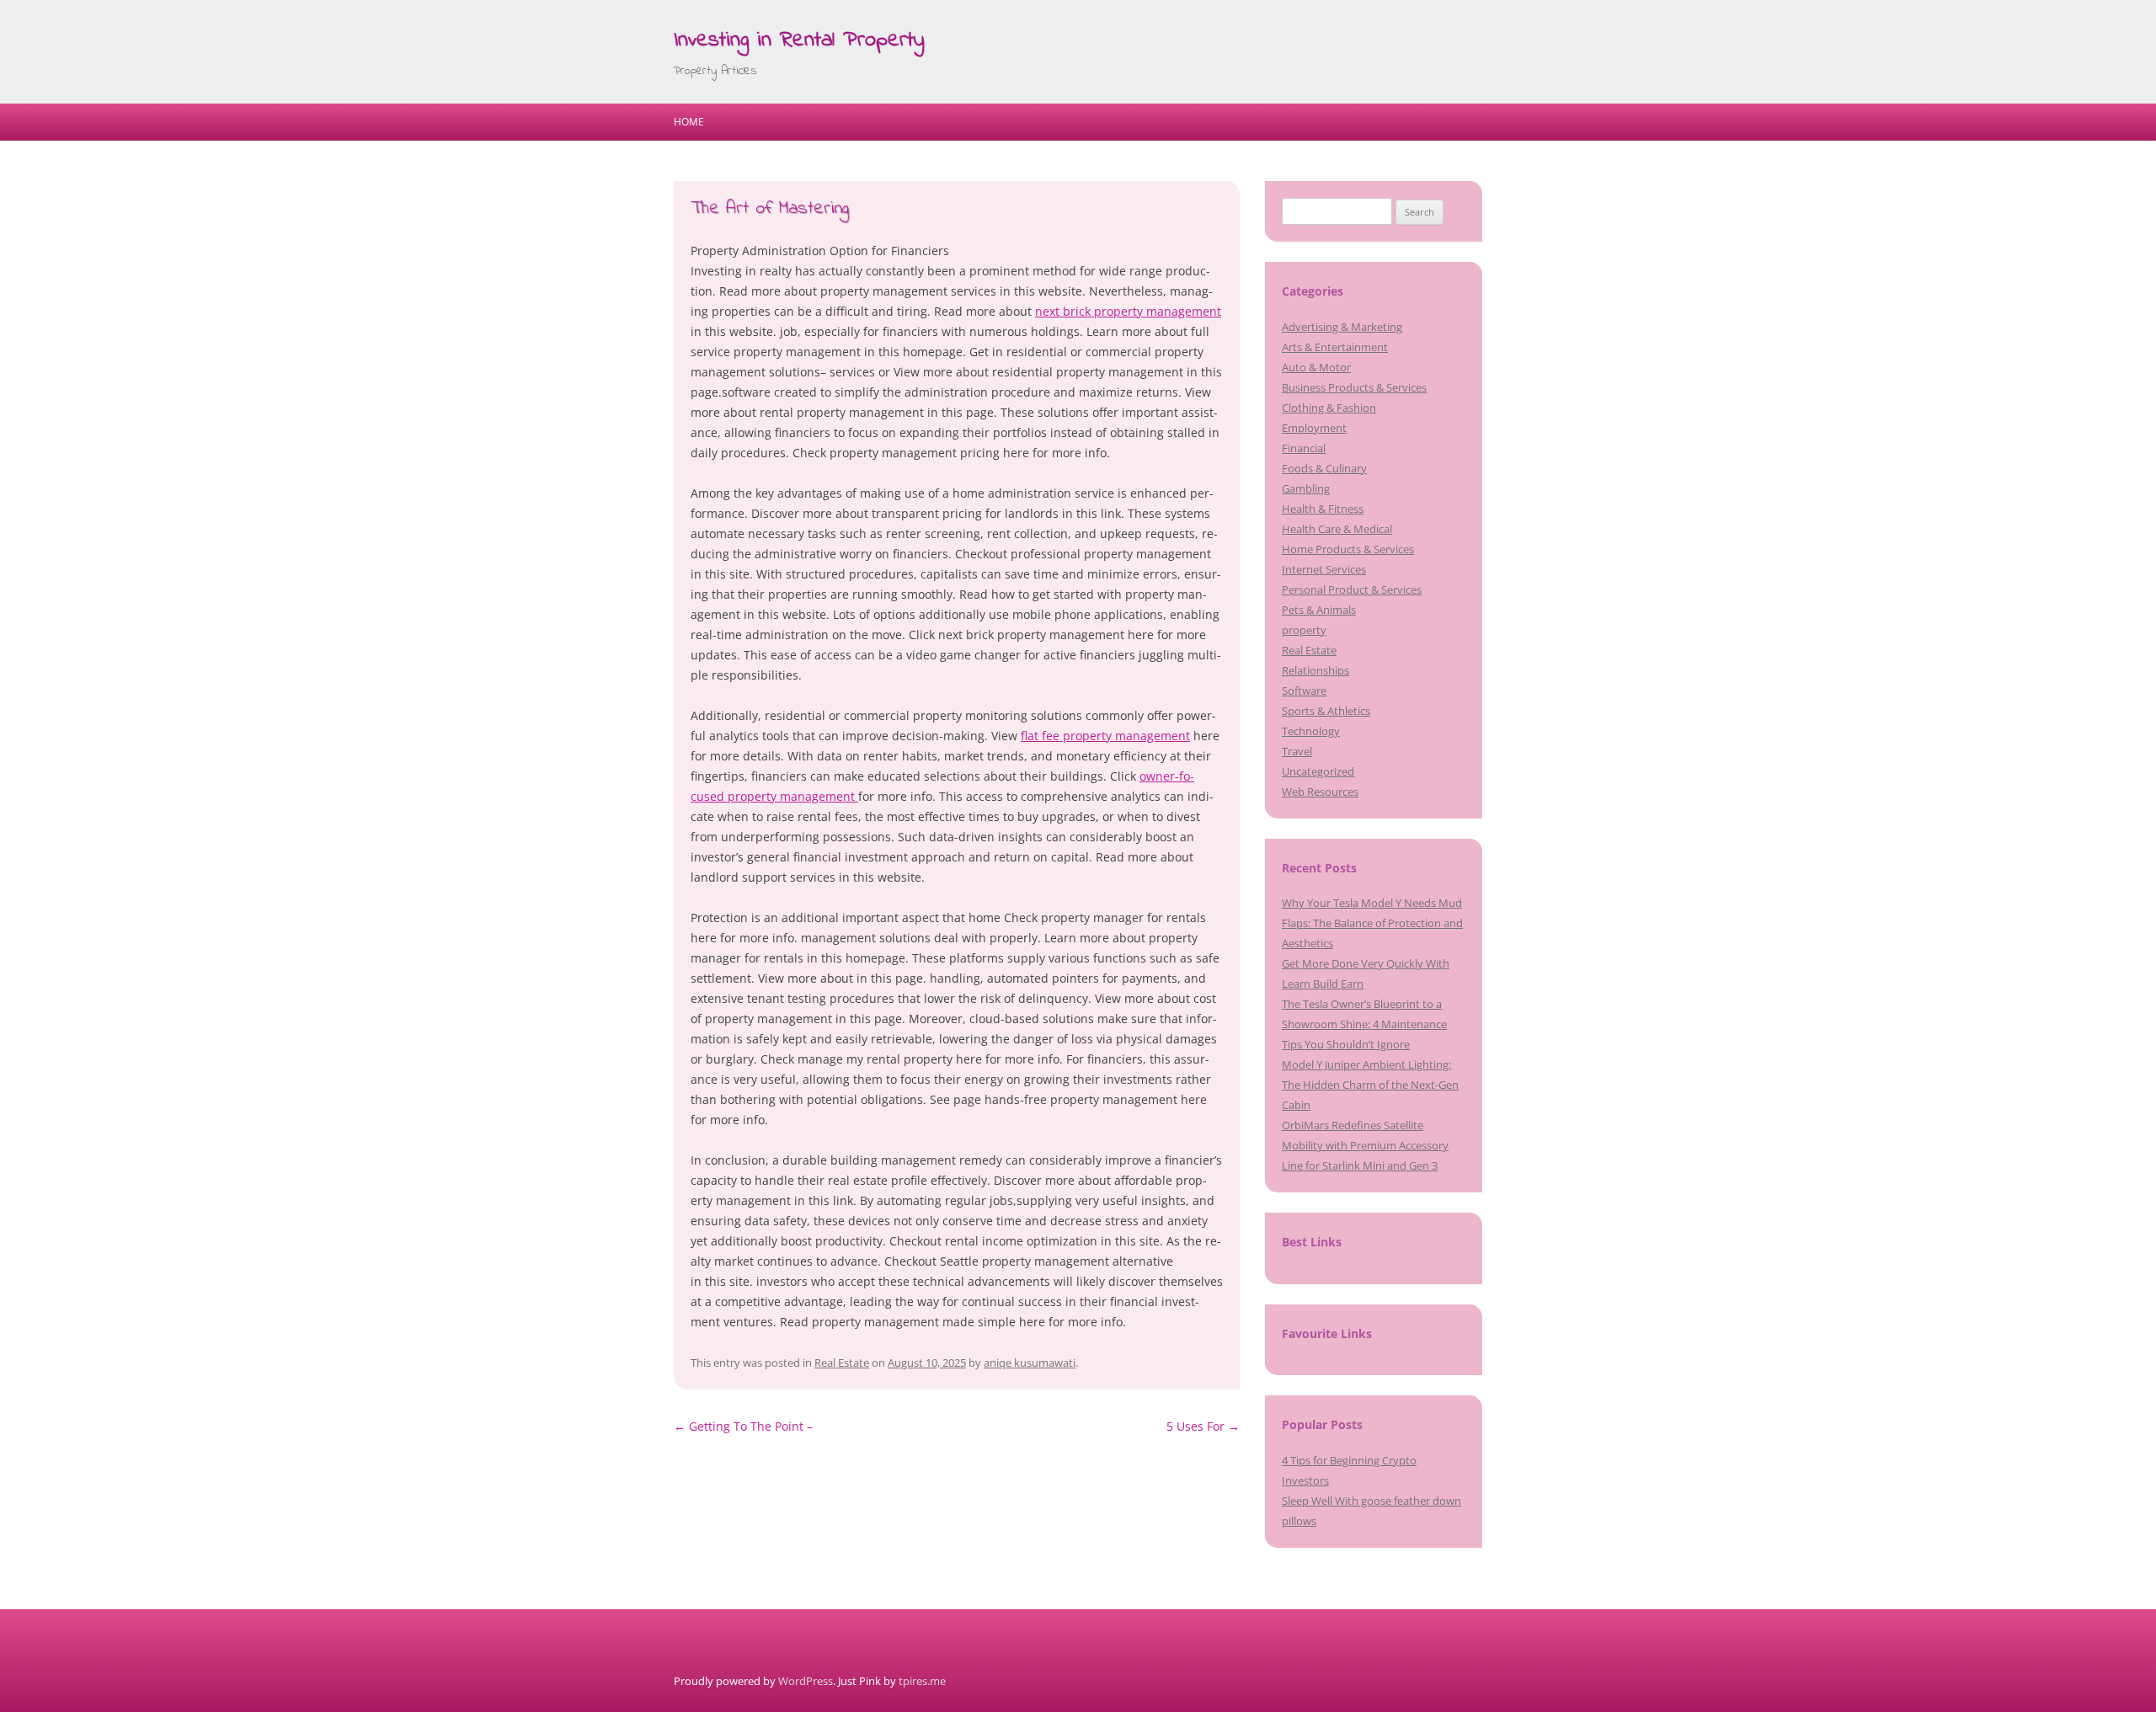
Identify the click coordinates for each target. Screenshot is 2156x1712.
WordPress (806, 1681)
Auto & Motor (1316, 367)
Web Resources (1320, 792)
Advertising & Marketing (1342, 327)
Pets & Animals (1319, 610)
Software (1304, 691)
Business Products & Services (1354, 387)
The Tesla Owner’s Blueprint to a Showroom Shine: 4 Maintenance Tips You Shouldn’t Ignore (1364, 1024)
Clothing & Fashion (1329, 408)
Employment (1314, 428)
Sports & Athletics (1326, 711)
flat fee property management (1105, 736)
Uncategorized (1318, 771)
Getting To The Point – (743, 1426)
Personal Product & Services (1352, 589)
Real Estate (842, 1363)
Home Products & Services (1348, 549)
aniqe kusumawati (1030, 1363)
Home (689, 122)
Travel (1297, 751)
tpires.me (922, 1681)
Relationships (1315, 670)
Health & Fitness (1323, 509)
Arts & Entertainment (1335, 347)
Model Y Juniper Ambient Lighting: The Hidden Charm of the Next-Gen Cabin (1370, 1085)
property (1304, 630)
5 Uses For (1203, 1426)
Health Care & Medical (1337, 529)
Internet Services (1324, 569)
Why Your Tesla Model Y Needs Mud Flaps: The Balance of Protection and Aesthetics (1372, 923)
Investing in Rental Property (799, 40)
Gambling (1306, 488)
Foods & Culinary (1324, 468)
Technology (1311, 731)
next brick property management (1128, 311)
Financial (1304, 448)
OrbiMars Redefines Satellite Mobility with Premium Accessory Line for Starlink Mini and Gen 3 (1365, 1145)
